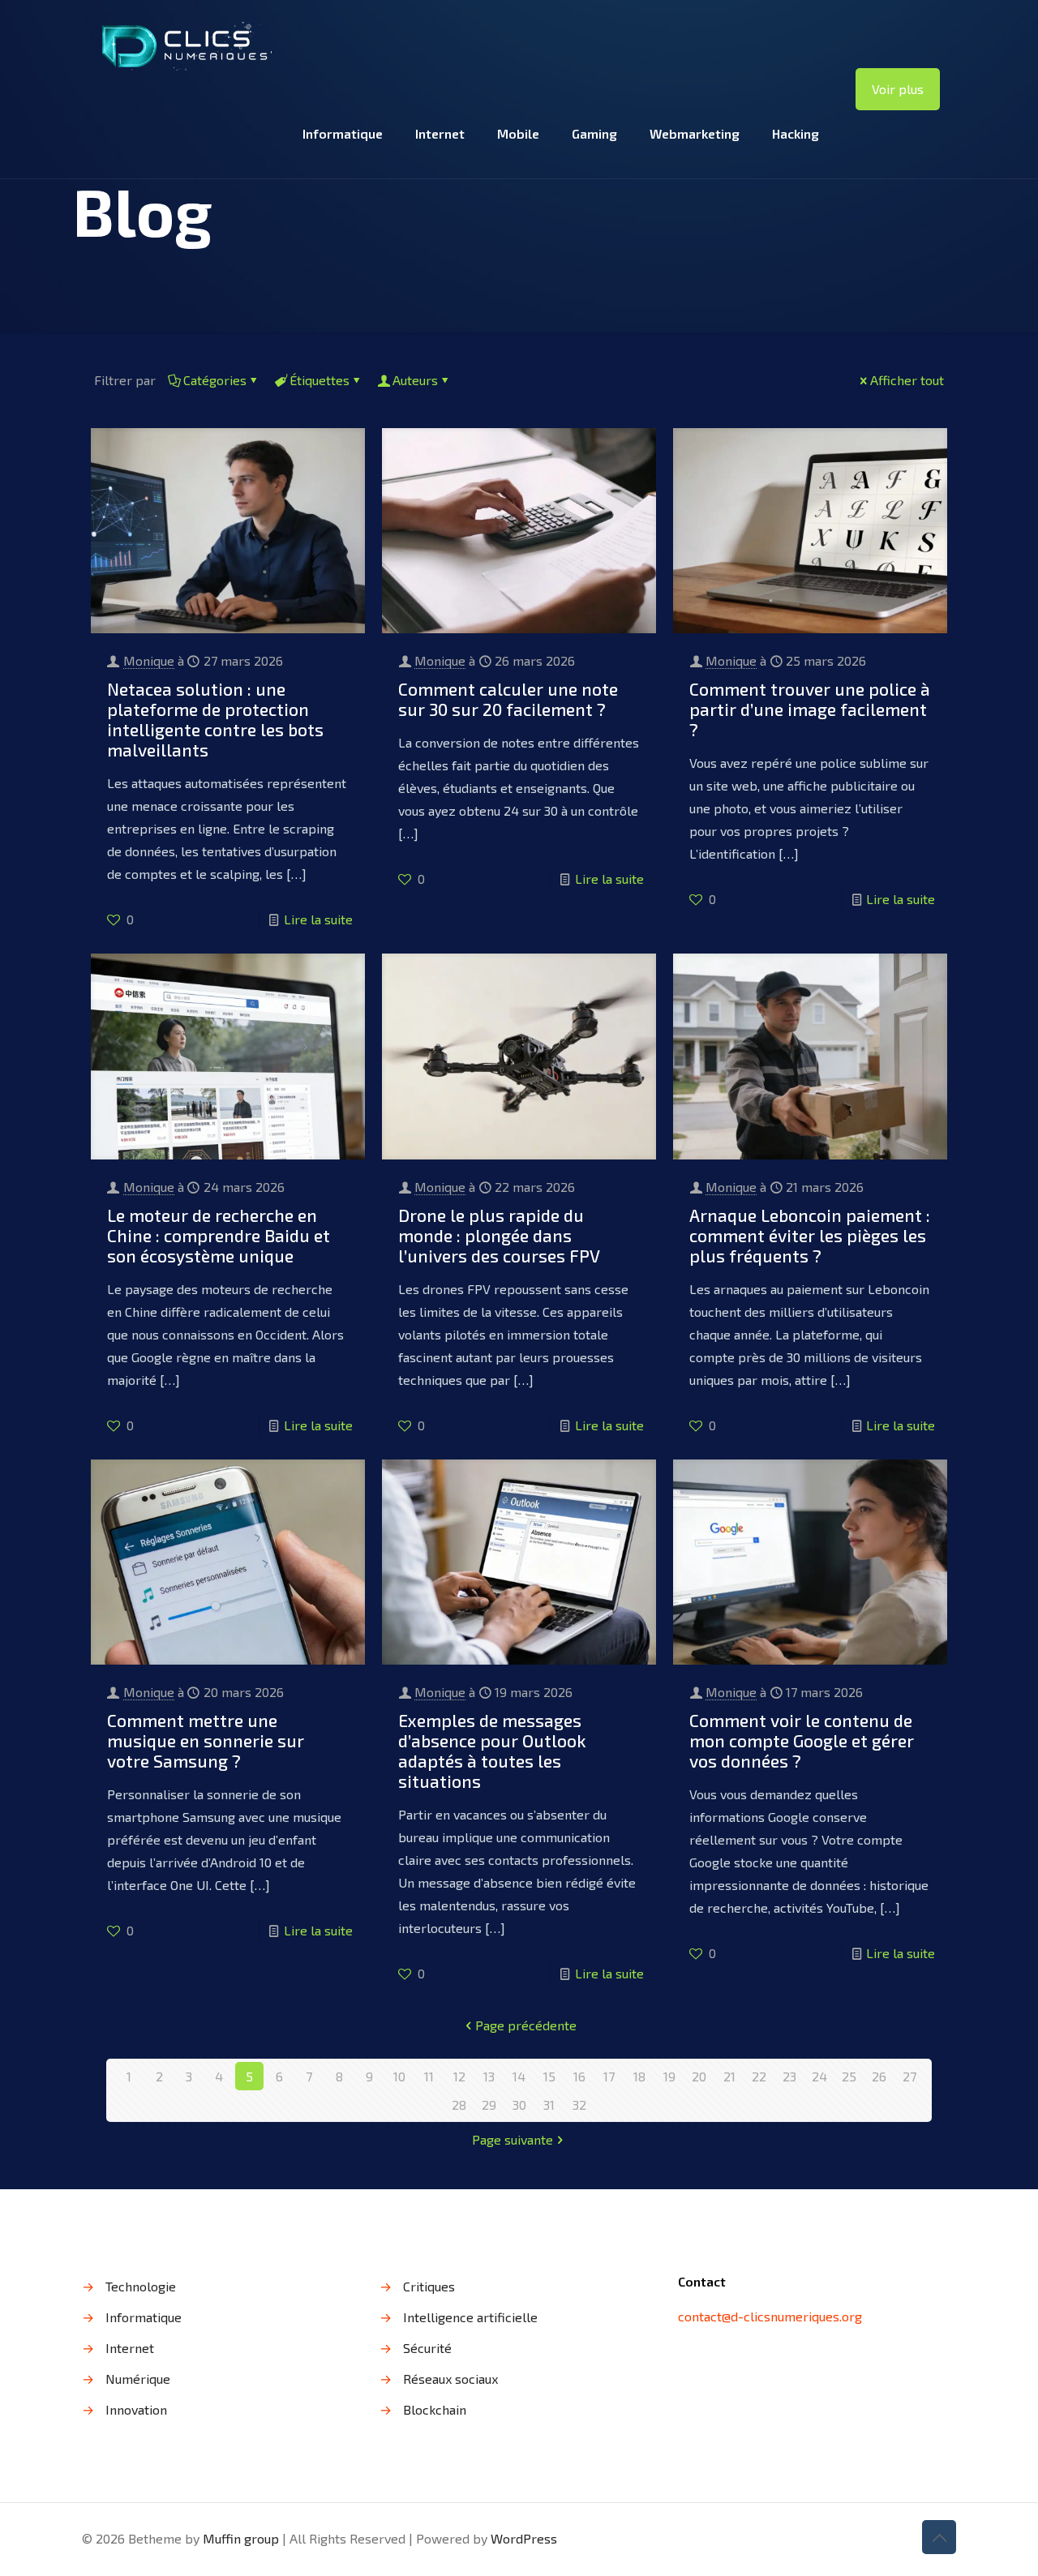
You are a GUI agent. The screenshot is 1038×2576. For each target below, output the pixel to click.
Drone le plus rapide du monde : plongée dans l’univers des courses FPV (499, 1235)
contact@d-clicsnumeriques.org (770, 2316)
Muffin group (241, 2538)
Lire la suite (318, 919)
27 (909, 2076)
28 (459, 2105)
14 (519, 2076)
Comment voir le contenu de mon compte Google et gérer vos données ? (802, 1740)
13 (489, 2076)
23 (789, 2076)
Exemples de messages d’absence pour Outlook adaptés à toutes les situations (492, 1751)
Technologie (141, 2286)
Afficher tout (907, 380)
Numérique (138, 2379)
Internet (130, 2348)
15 (549, 2076)
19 (669, 2076)
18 (639, 2076)
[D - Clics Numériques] (185, 45)
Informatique (144, 2317)
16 (579, 2076)
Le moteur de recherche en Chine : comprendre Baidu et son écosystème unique (219, 1235)
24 (819, 2076)
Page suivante (513, 2139)
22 (759, 2076)
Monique (149, 660)
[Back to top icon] (939, 2537)
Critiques (429, 2286)
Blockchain (435, 2409)
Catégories (215, 380)
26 (879, 2076)
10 (399, 2076)
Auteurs (415, 380)
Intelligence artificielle (470, 2317)
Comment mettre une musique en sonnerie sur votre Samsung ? (206, 1740)
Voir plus (898, 89)
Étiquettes (320, 380)
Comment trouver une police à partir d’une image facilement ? (810, 709)
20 (699, 2076)
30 (519, 2105)
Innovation (136, 2409)
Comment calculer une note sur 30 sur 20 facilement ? (508, 699)
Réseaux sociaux (450, 2379)
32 (579, 2105)
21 (729, 2076)
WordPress (524, 2538)
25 (849, 2076)
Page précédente (526, 2025)
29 (489, 2105)
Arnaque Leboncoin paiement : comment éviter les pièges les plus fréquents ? (810, 1235)
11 (429, 2076)
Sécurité (427, 2348)
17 (609, 2076)
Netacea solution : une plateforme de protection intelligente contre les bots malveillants (215, 719)
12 (459, 2076)
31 (549, 2105)
